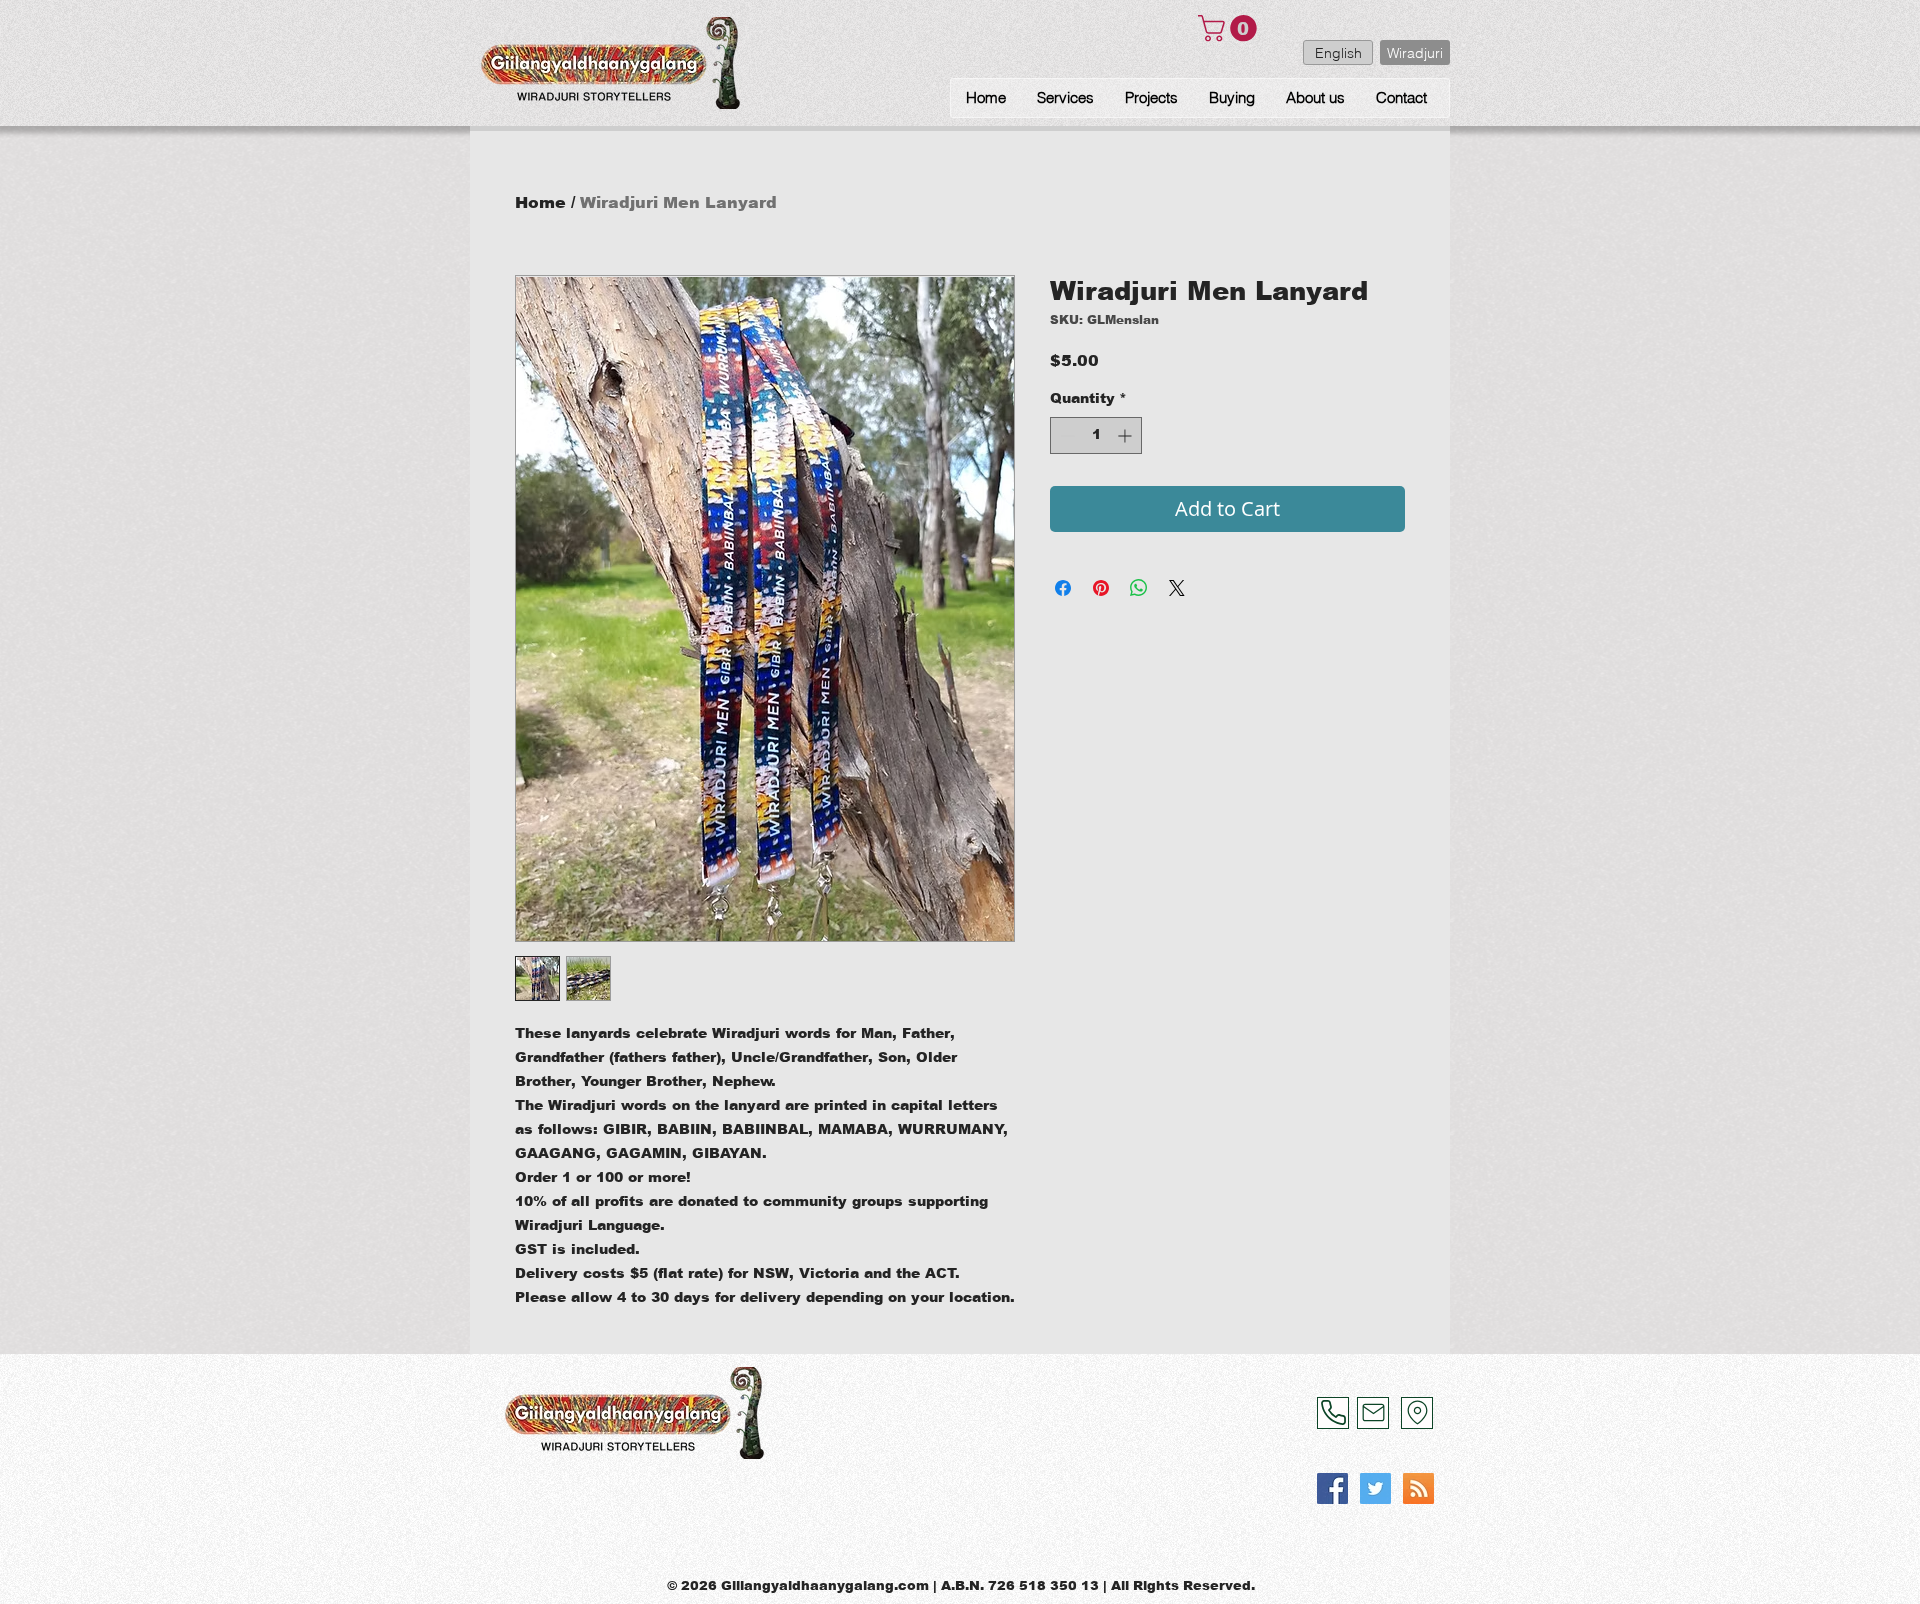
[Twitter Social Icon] (1375, 1488)
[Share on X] (1177, 588)
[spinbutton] (1096, 435)
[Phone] (1333, 1413)
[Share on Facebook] (1063, 588)
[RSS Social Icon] (1418, 1488)
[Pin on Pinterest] (1101, 588)
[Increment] (1126, 435)
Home (540, 202)
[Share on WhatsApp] (1139, 588)
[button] (1230, 28)
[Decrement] (1065, 435)
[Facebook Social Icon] (1332, 1488)
